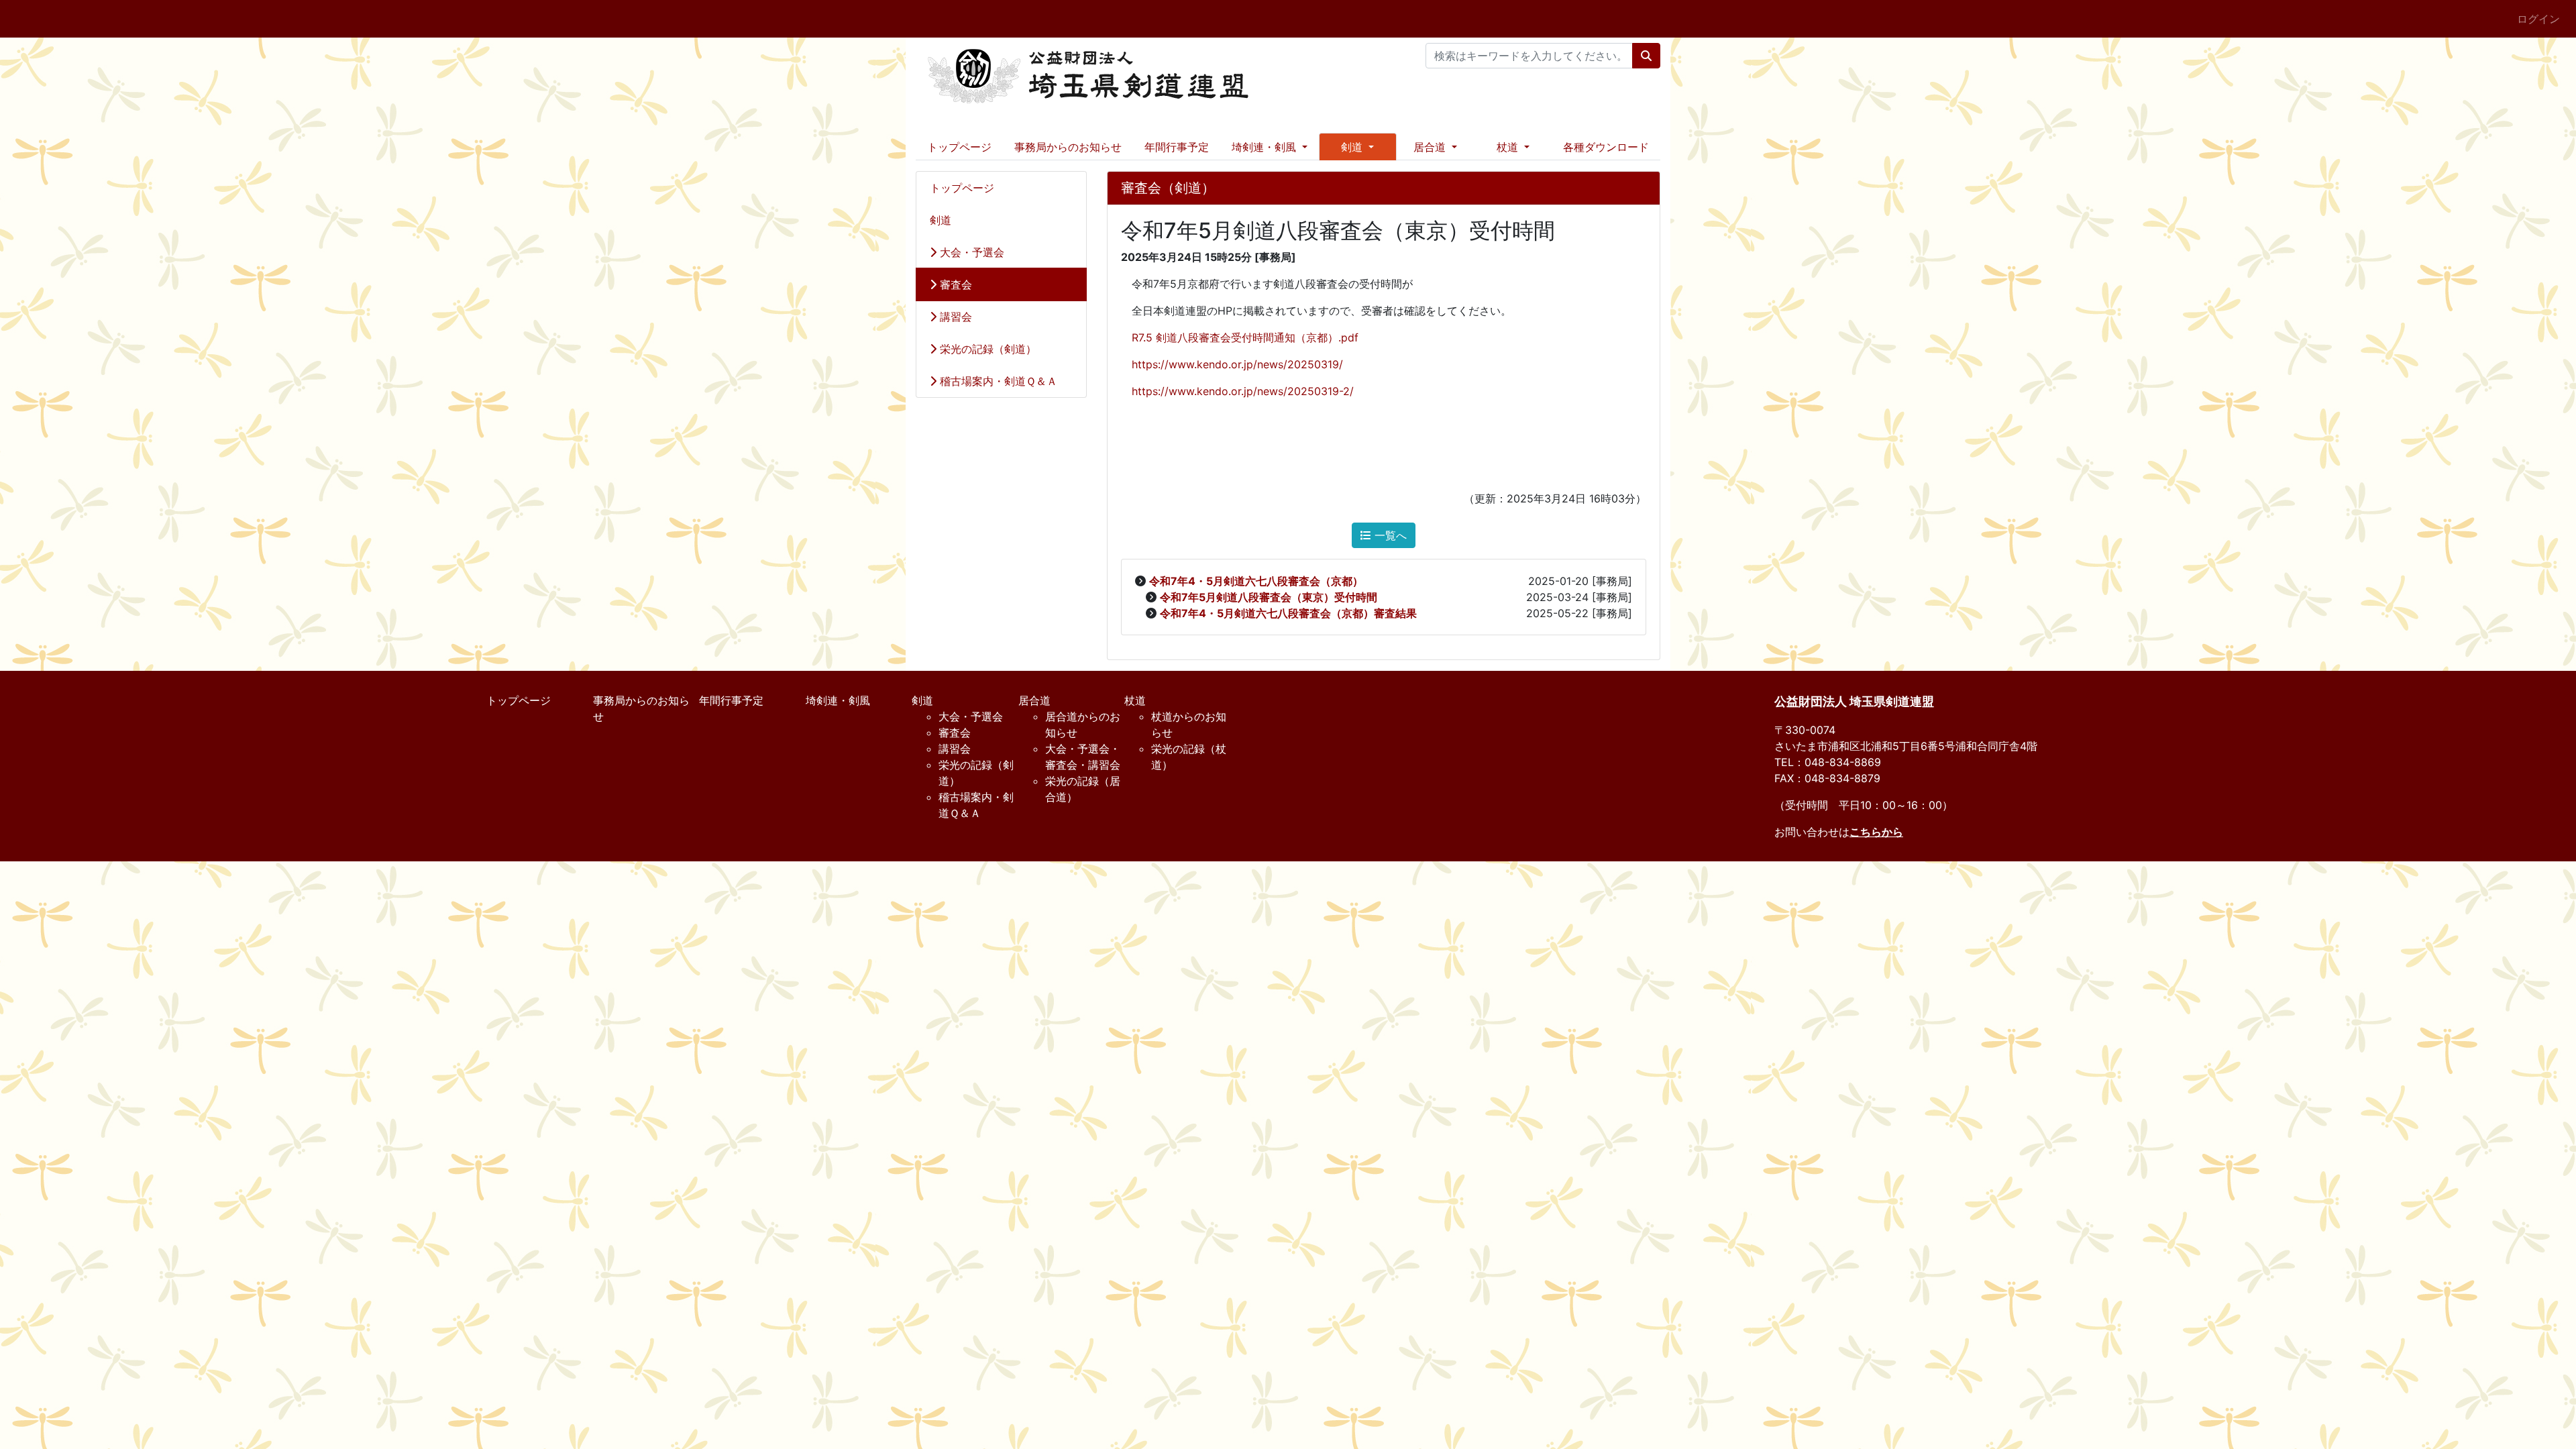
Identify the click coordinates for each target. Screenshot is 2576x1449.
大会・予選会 (970, 252)
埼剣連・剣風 (838, 700)
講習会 (954, 317)
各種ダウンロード (1606, 147)
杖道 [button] (1509, 147)
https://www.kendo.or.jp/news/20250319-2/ (1243, 391)
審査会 (954, 284)
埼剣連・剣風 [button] (1266, 147)
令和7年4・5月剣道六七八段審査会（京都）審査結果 (1288, 613)
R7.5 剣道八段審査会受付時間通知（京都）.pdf (1240, 337)
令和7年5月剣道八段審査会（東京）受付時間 (1269, 597)
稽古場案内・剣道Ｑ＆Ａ (997, 381)
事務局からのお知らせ (1068, 147)
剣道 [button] (1353, 147)
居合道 (1034, 700)
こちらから (1876, 832)
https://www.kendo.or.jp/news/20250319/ (1237, 364)
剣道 (941, 220)
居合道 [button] (1431, 147)
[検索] (1646, 56)
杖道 (1135, 700)
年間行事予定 (1177, 147)
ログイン (2538, 19)
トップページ (959, 147)
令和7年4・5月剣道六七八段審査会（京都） (1256, 581)
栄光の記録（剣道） (986, 349)
